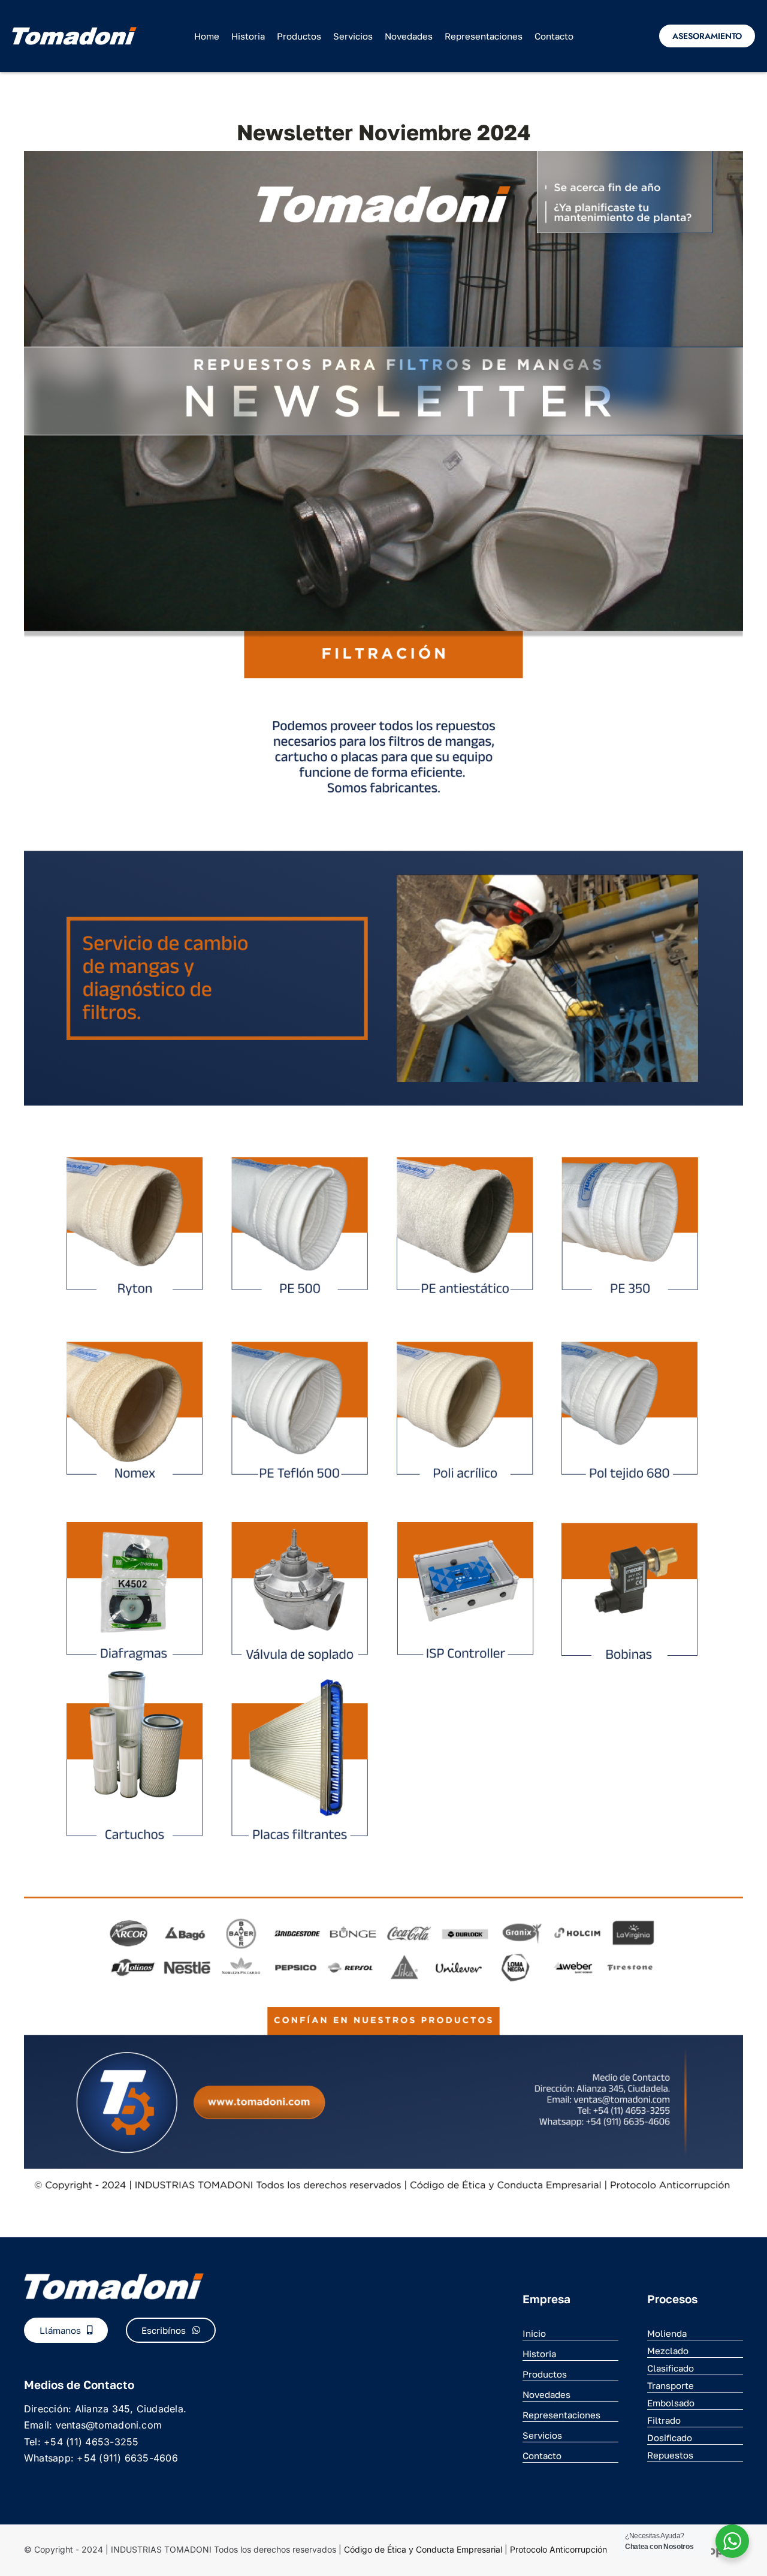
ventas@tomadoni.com (109, 2425)
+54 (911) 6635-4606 (127, 2458)
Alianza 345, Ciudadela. (131, 2409)
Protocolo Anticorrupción (558, 2549)
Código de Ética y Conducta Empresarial (423, 2549)
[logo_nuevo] (74, 32)
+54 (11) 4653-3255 (91, 2442)
